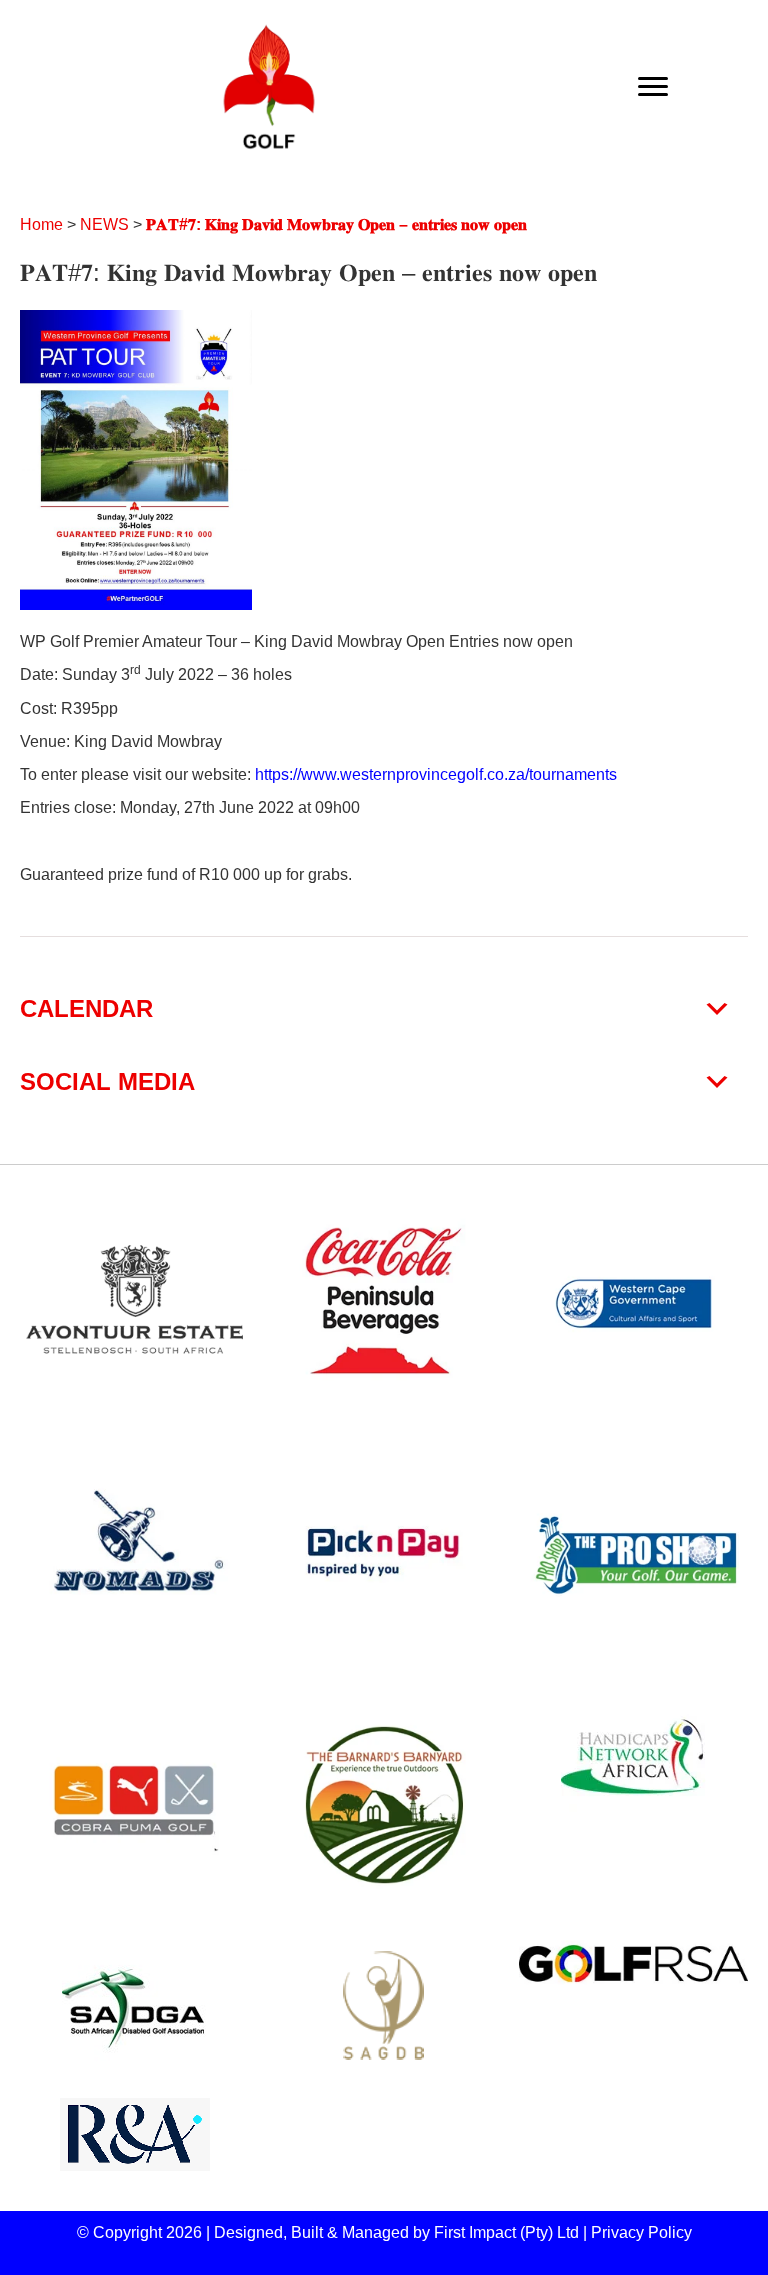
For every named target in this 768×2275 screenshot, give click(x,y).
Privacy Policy (641, 2232)
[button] (384, 1009)
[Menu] (653, 87)
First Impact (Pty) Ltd (506, 2232)
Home (41, 224)
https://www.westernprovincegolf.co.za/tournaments (436, 774)
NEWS (104, 224)
